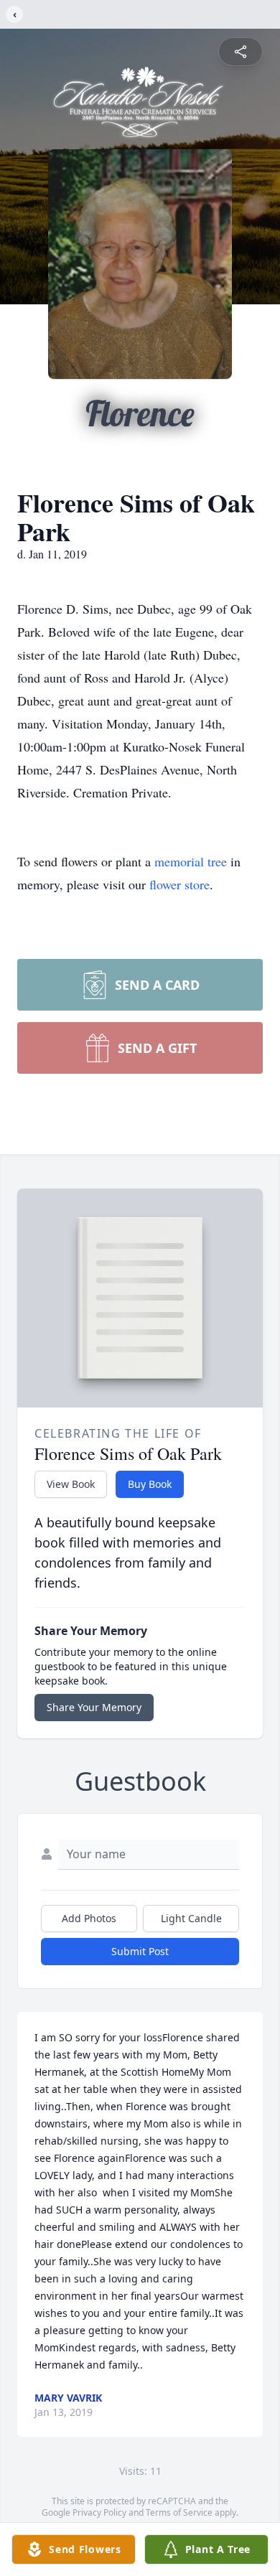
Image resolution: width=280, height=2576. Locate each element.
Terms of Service (179, 2512)
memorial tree (191, 861)
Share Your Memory (94, 1707)
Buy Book (150, 1484)
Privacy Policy (99, 2512)
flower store (179, 884)
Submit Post (140, 1951)
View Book (71, 1484)
